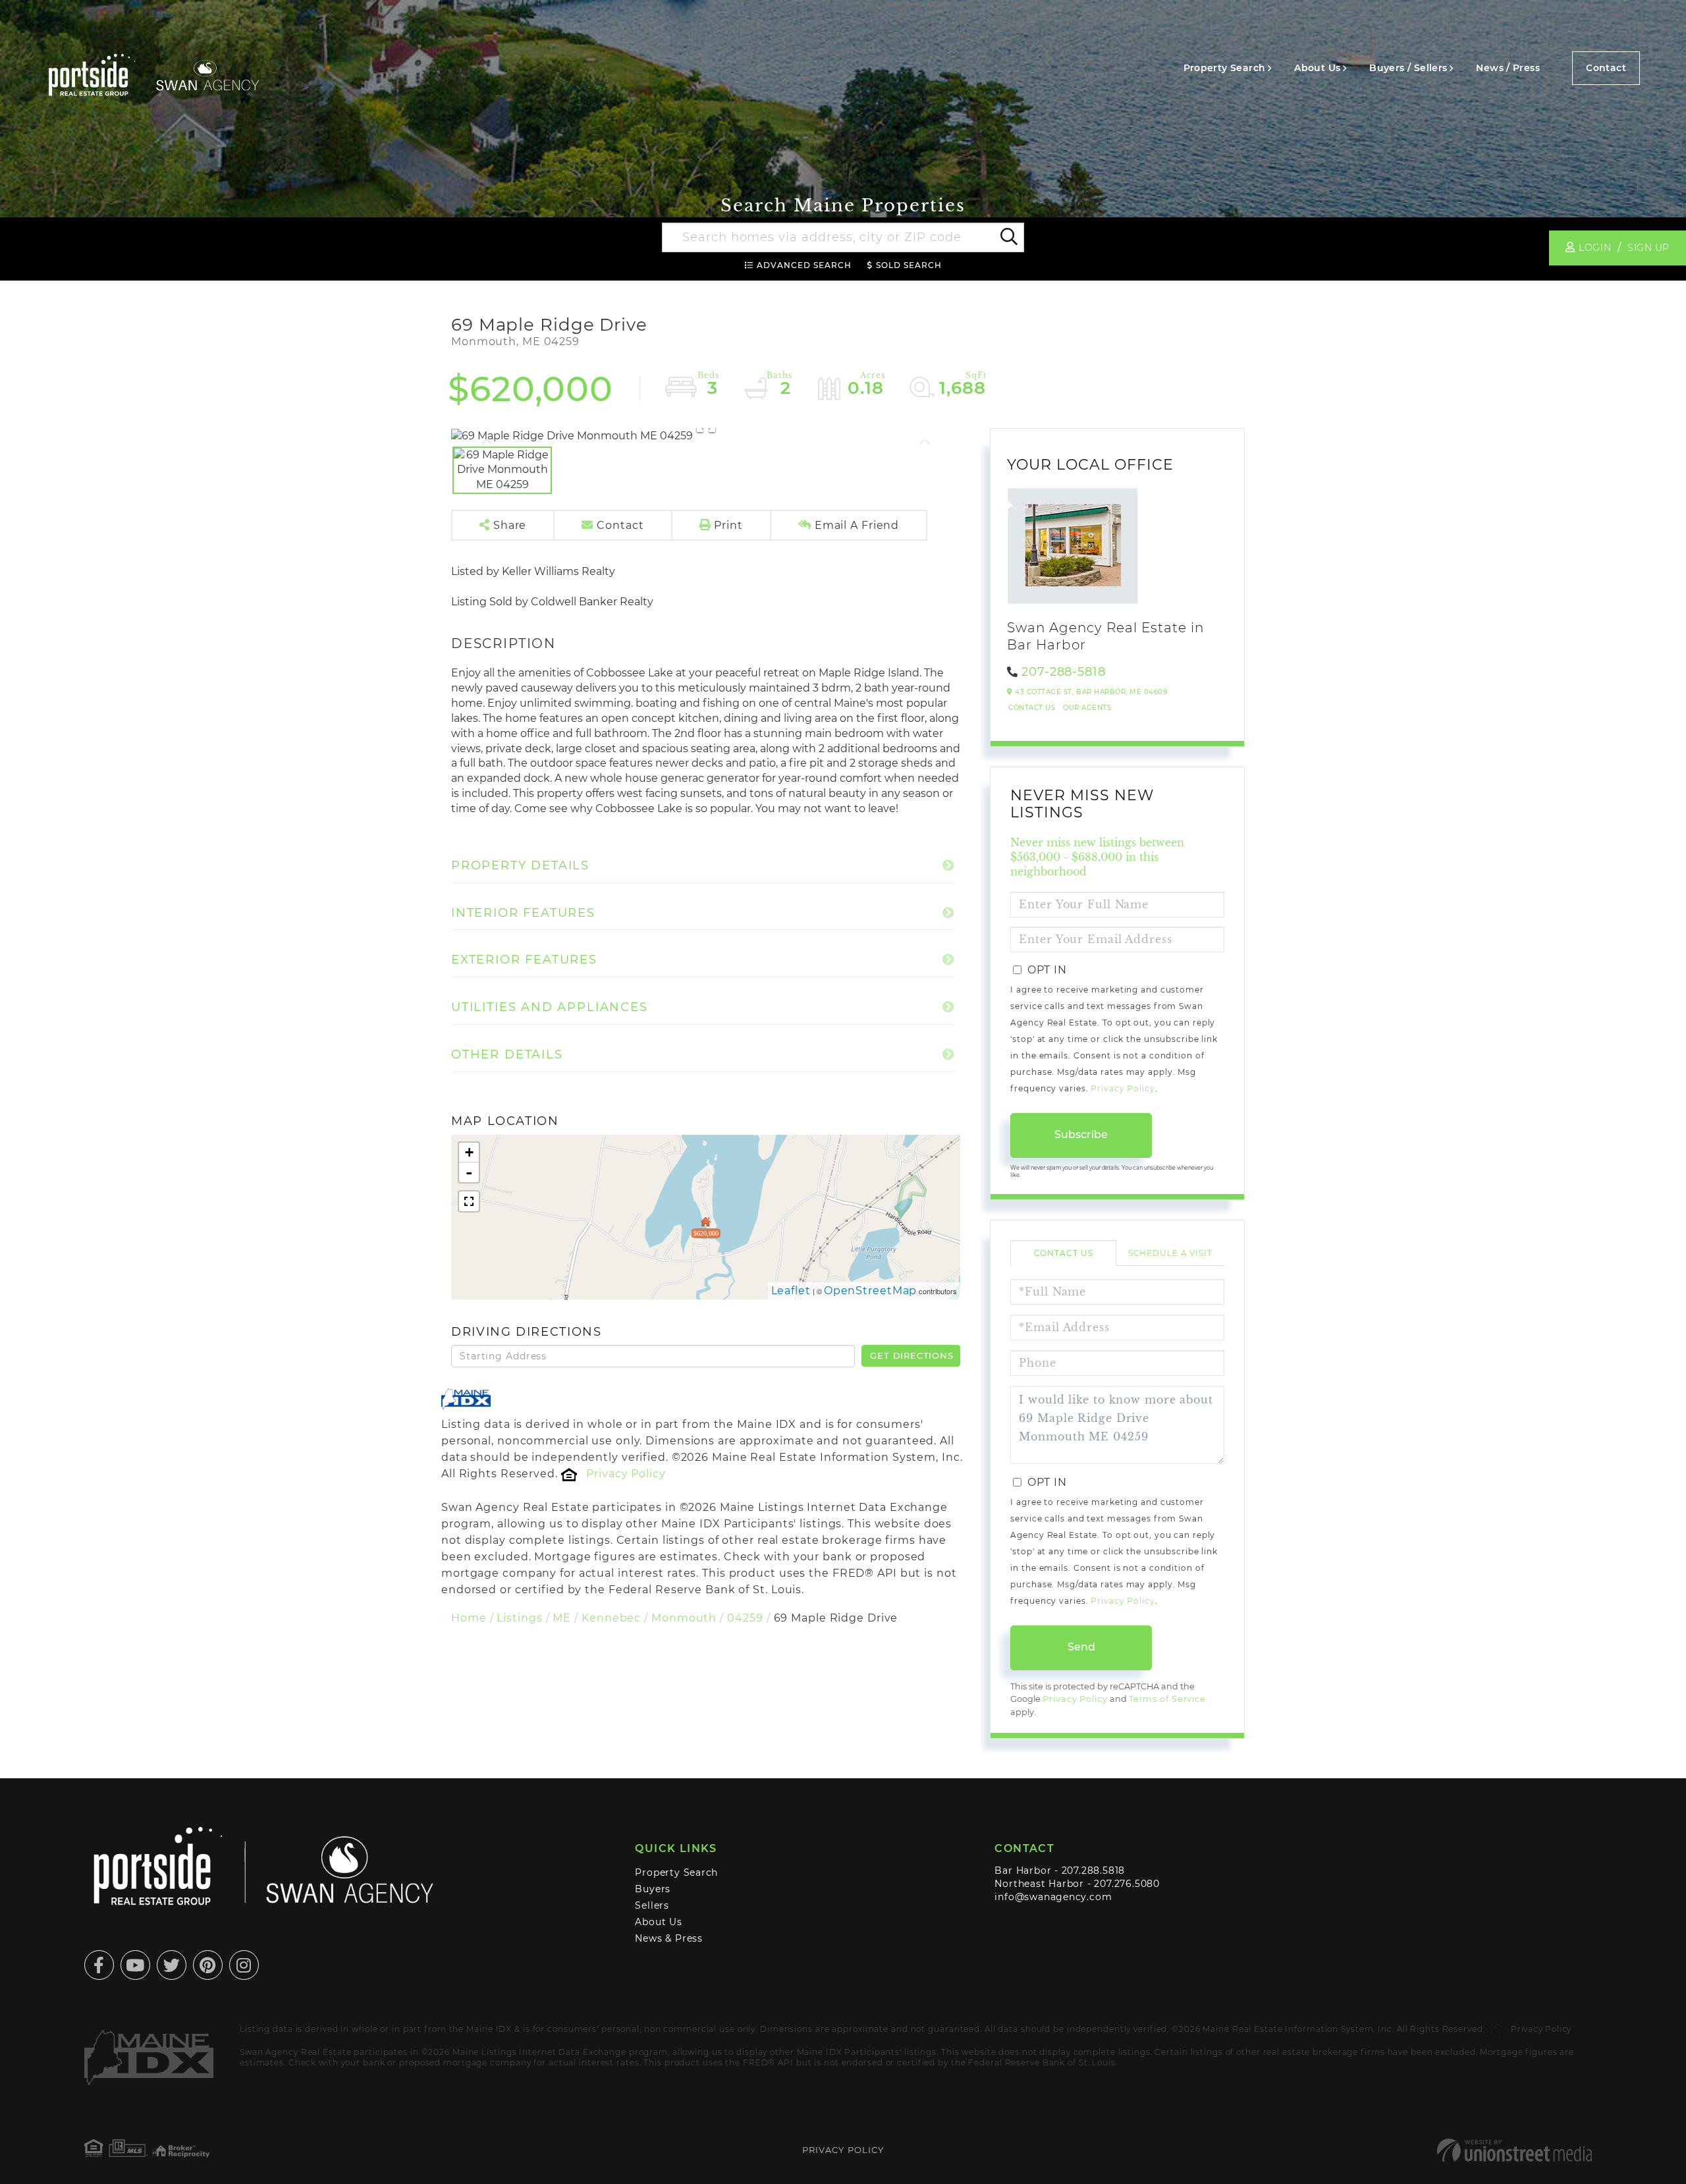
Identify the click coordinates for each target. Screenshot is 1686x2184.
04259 (745, 1618)
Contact (1606, 68)
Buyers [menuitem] (653, 1889)
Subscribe (1081, 1134)
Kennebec (611, 1618)
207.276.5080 (1127, 1884)
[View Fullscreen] (469, 1201)
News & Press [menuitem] (668, 1938)
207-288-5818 (1064, 672)
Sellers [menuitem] (652, 1905)
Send (1081, 1647)
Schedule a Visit (1170, 1253)
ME (562, 1618)
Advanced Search (804, 265)
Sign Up (1648, 248)
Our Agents (1087, 708)
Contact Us (1032, 708)
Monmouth (684, 1618)
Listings (519, 1618)
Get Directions (911, 1355)
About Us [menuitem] (1317, 68)
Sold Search (909, 265)
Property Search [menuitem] (1225, 68)
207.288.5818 (1093, 1870)
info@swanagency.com (1053, 1897)
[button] (1008, 238)
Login (1595, 248)
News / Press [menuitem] (1508, 68)
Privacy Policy (626, 1474)
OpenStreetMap (871, 1291)
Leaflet (791, 1291)
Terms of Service (1167, 1699)
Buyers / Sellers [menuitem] (1408, 68)
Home (469, 1618)
